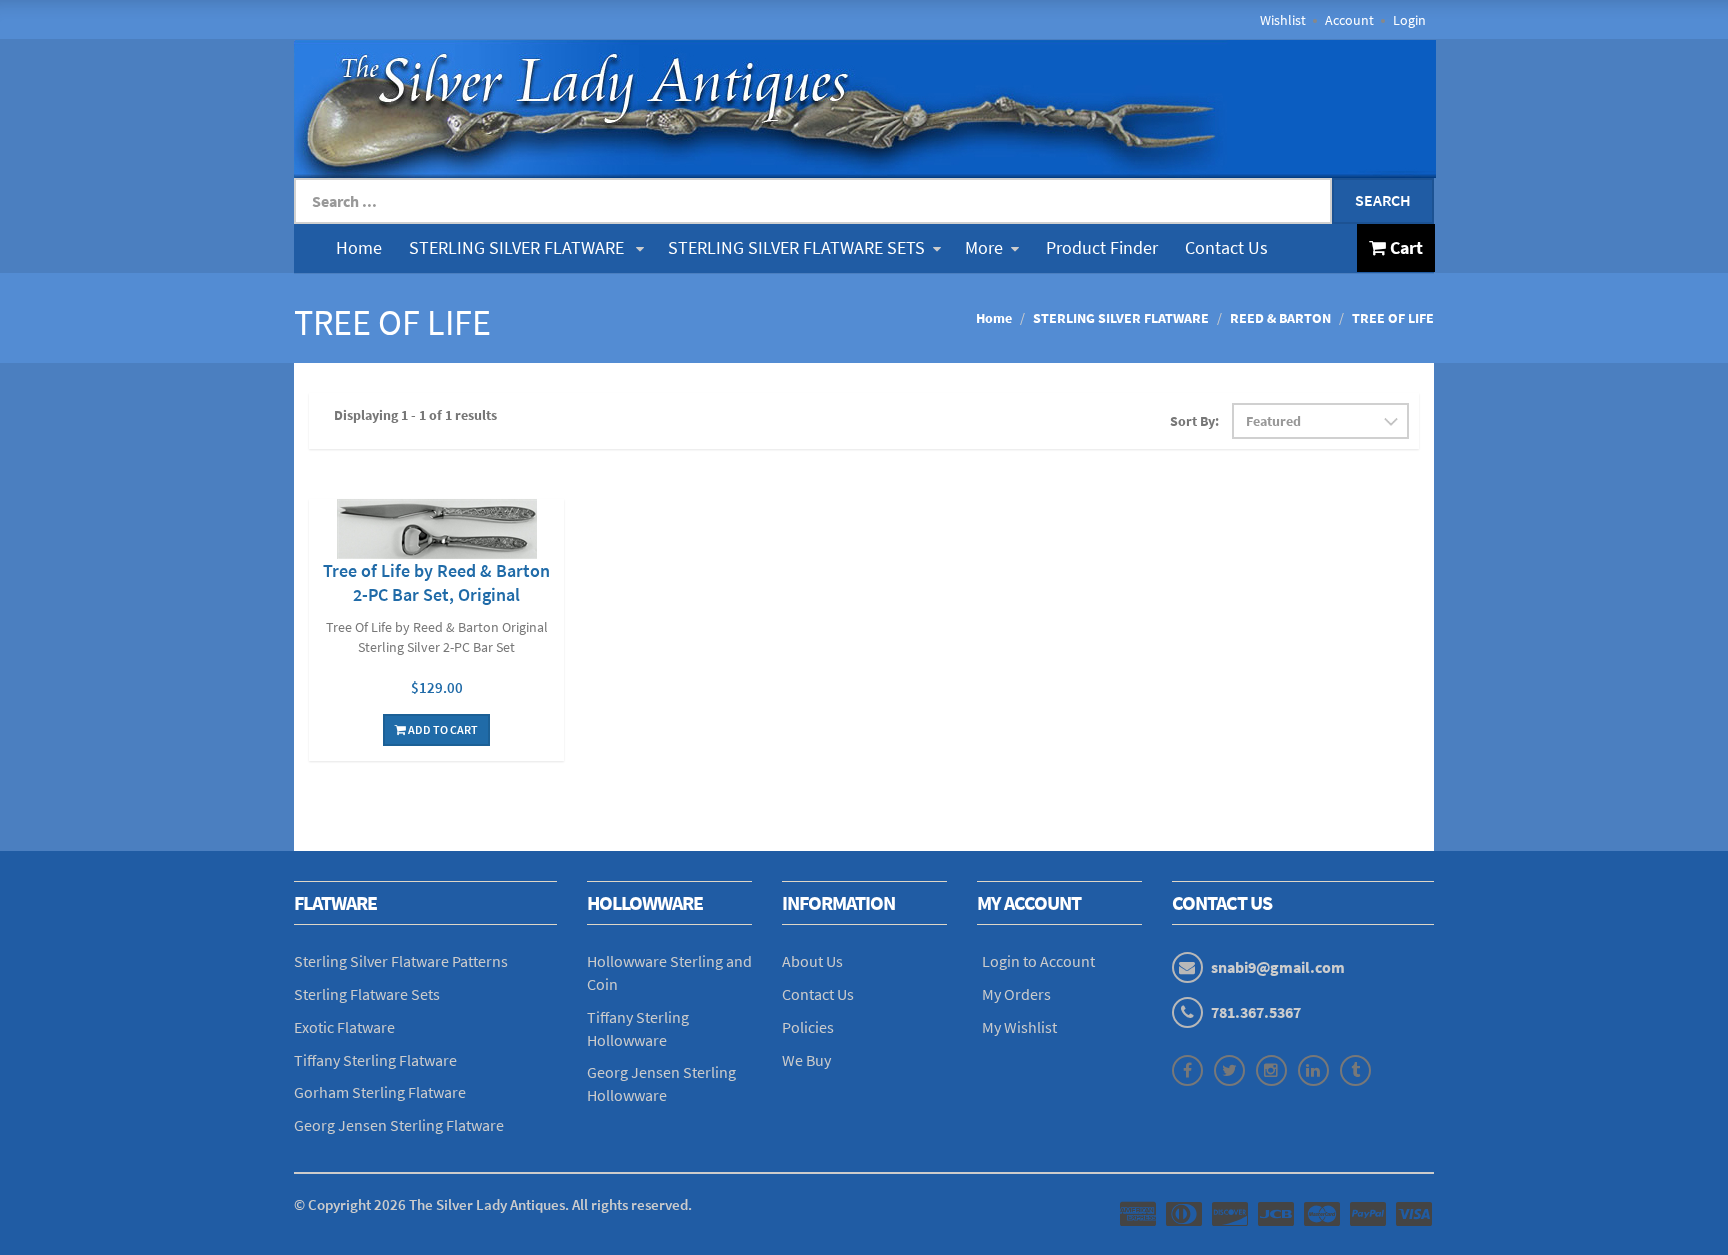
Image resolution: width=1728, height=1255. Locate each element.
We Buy (806, 1060)
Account (1349, 20)
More (984, 247)
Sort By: (1194, 421)
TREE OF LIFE (1393, 318)
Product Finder (1102, 247)
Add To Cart (442, 729)
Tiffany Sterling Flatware (375, 1060)
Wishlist (1283, 20)
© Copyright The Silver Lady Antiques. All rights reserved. (493, 1204)
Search (1383, 200)
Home (359, 247)
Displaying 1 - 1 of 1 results (415, 415)
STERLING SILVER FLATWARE (518, 247)
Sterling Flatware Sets (367, 994)
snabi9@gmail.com (1278, 967)
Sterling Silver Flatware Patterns (401, 961)
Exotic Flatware (344, 1027)
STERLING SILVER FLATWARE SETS (796, 247)
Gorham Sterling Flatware (380, 1092)
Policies (808, 1027)
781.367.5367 (1256, 1012)
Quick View (437, 531)
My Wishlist (1019, 1027)
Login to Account (1038, 961)
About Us (812, 961)
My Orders (1016, 994)
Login (1409, 20)
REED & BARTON (1280, 318)
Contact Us (1226, 247)
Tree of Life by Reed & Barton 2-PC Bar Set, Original (436, 582)
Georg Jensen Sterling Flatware (399, 1125)
